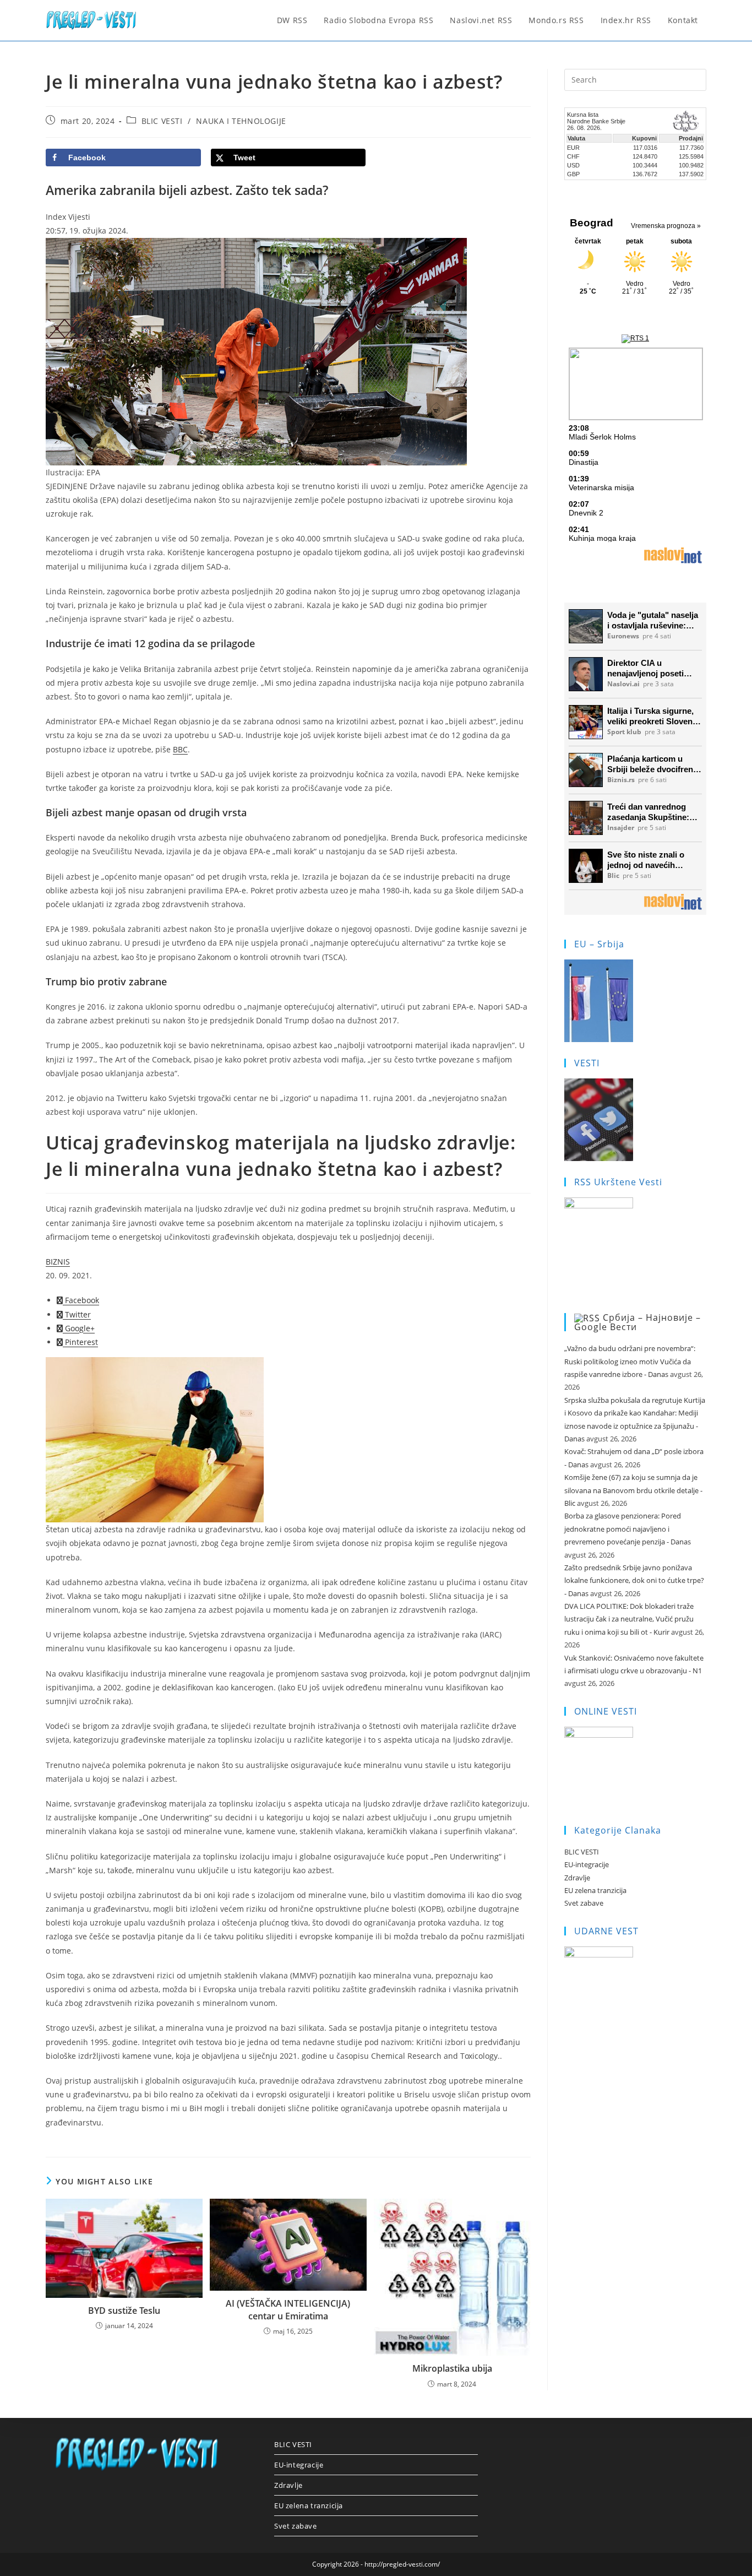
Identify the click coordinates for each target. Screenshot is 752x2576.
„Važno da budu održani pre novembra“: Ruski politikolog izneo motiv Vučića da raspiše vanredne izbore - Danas (630, 1361)
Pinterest (80, 1342)
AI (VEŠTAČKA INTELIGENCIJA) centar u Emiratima (288, 2309)
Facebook (81, 1300)
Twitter (77, 1314)
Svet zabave (584, 1903)
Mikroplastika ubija (452, 2368)
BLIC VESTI (162, 121)
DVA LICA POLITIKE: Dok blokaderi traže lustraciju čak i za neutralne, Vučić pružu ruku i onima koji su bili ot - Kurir (629, 1619)
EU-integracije (587, 1864)
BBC (180, 749)
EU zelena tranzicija (595, 1890)
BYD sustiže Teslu (124, 2311)
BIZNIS (58, 1262)
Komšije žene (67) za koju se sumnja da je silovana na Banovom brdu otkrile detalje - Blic (633, 1490)
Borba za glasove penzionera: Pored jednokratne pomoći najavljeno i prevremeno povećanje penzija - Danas (628, 1529)
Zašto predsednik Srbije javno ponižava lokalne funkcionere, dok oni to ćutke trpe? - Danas (634, 1580)
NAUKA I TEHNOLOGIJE (241, 121)
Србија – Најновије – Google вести (637, 1322)
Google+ (79, 1328)
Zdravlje (577, 1878)
